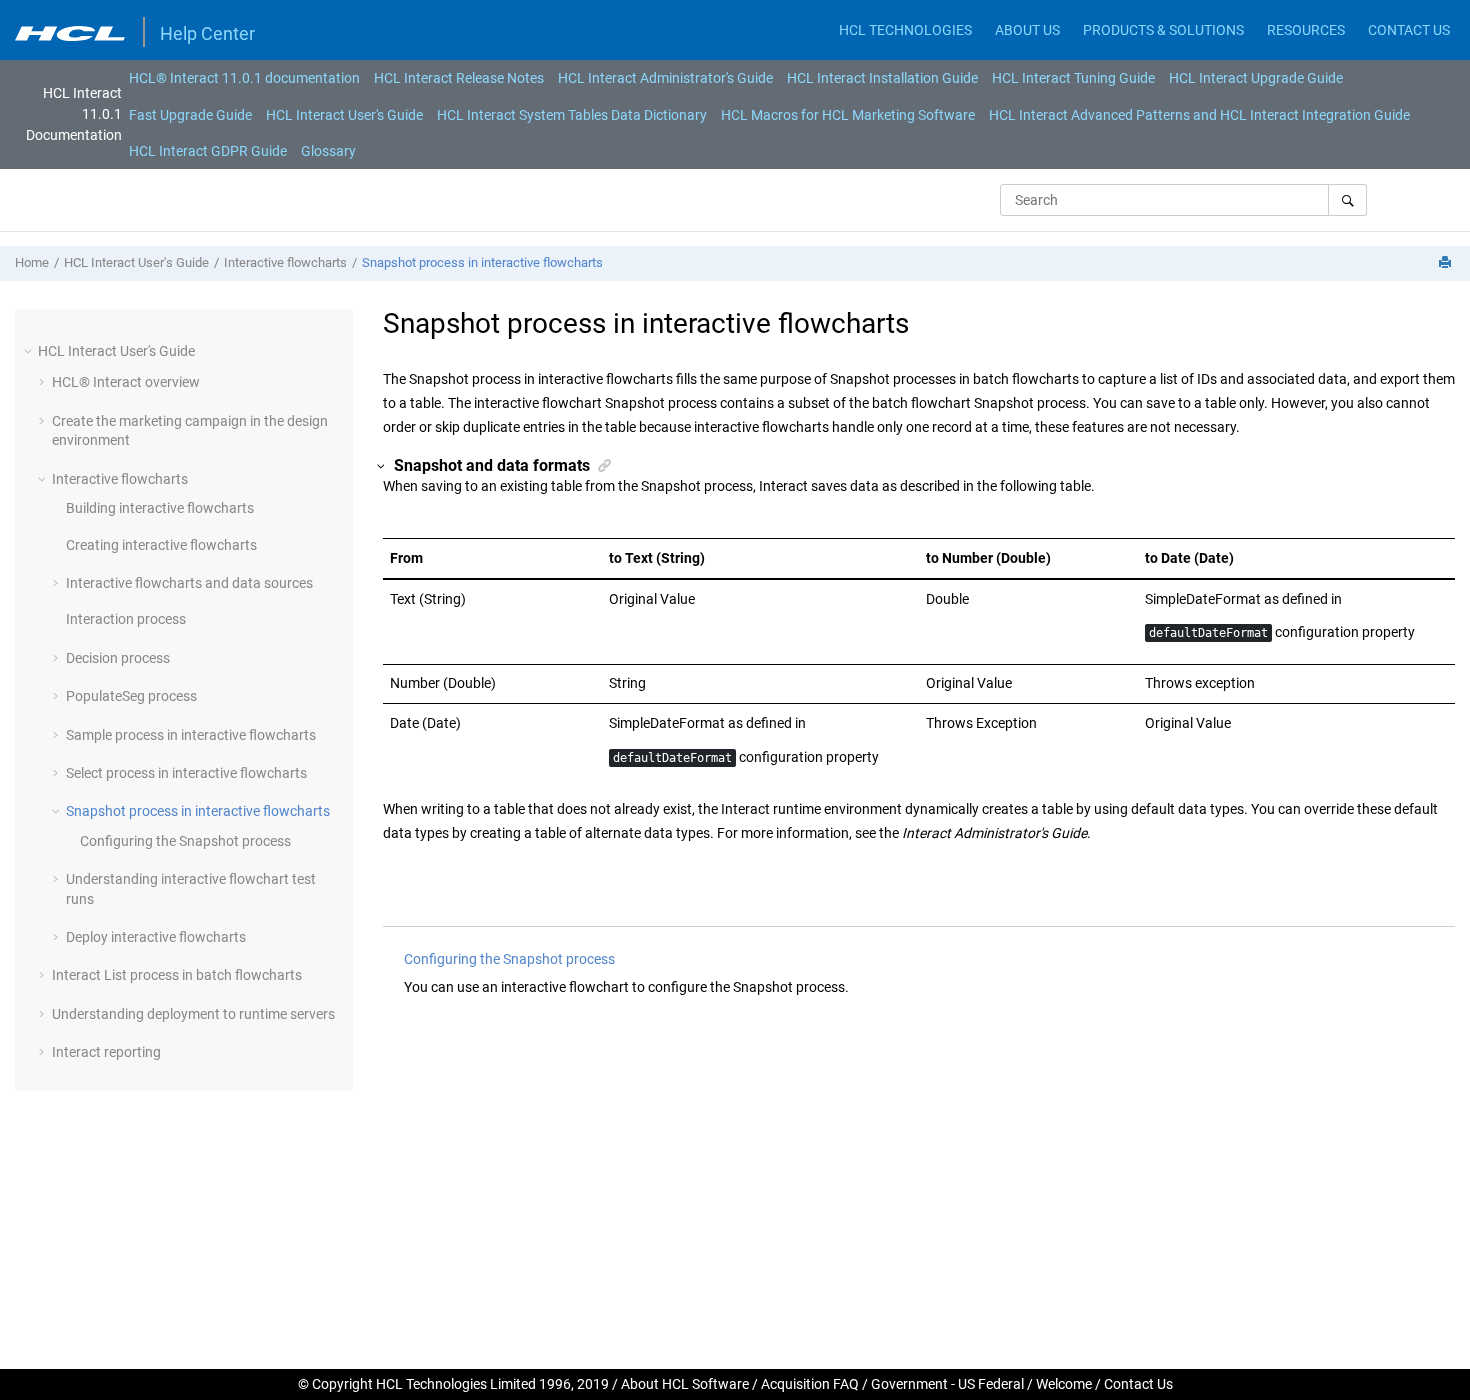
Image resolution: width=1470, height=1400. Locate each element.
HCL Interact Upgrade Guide (1256, 78)
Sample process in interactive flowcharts (191, 735)
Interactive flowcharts (285, 262)
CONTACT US (1409, 30)
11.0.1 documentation (244, 78)
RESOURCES (1306, 30)
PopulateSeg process (131, 696)
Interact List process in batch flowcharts (177, 975)
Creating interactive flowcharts (161, 545)
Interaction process (126, 619)
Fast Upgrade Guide (190, 115)
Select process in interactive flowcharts (186, 773)
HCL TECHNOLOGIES (905, 30)
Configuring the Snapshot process (185, 841)
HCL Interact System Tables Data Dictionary (572, 115)
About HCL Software (685, 1384)
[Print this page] (1447, 263)
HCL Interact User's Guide (344, 115)
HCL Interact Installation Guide (882, 78)
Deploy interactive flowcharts (156, 937)
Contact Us (1138, 1384)
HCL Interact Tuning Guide (1073, 78)
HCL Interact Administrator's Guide (665, 78)
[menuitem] (244, 78)
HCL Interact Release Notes (459, 78)
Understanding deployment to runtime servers (193, 1014)
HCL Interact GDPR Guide (208, 151)
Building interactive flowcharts (160, 508)
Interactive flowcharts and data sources (189, 583)
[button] (30, 351)
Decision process (118, 658)
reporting (106, 1052)
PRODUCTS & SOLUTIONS (1163, 30)
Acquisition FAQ (810, 1384)
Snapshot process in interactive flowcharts (482, 262)
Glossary (328, 151)
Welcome (1064, 1384)
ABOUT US (1027, 30)
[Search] (1347, 200)
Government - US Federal (947, 1384)
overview (126, 382)
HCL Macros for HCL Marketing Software (848, 115)
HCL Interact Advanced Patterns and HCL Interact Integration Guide (1199, 115)
